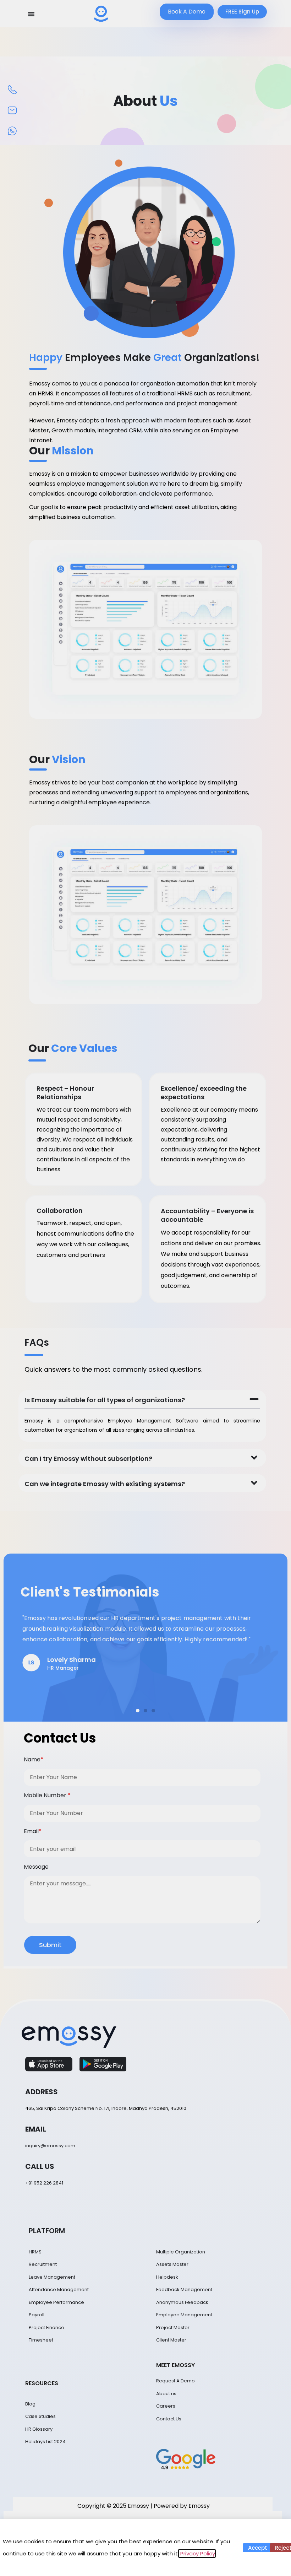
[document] (145, 1288)
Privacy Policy (197, 2553)
